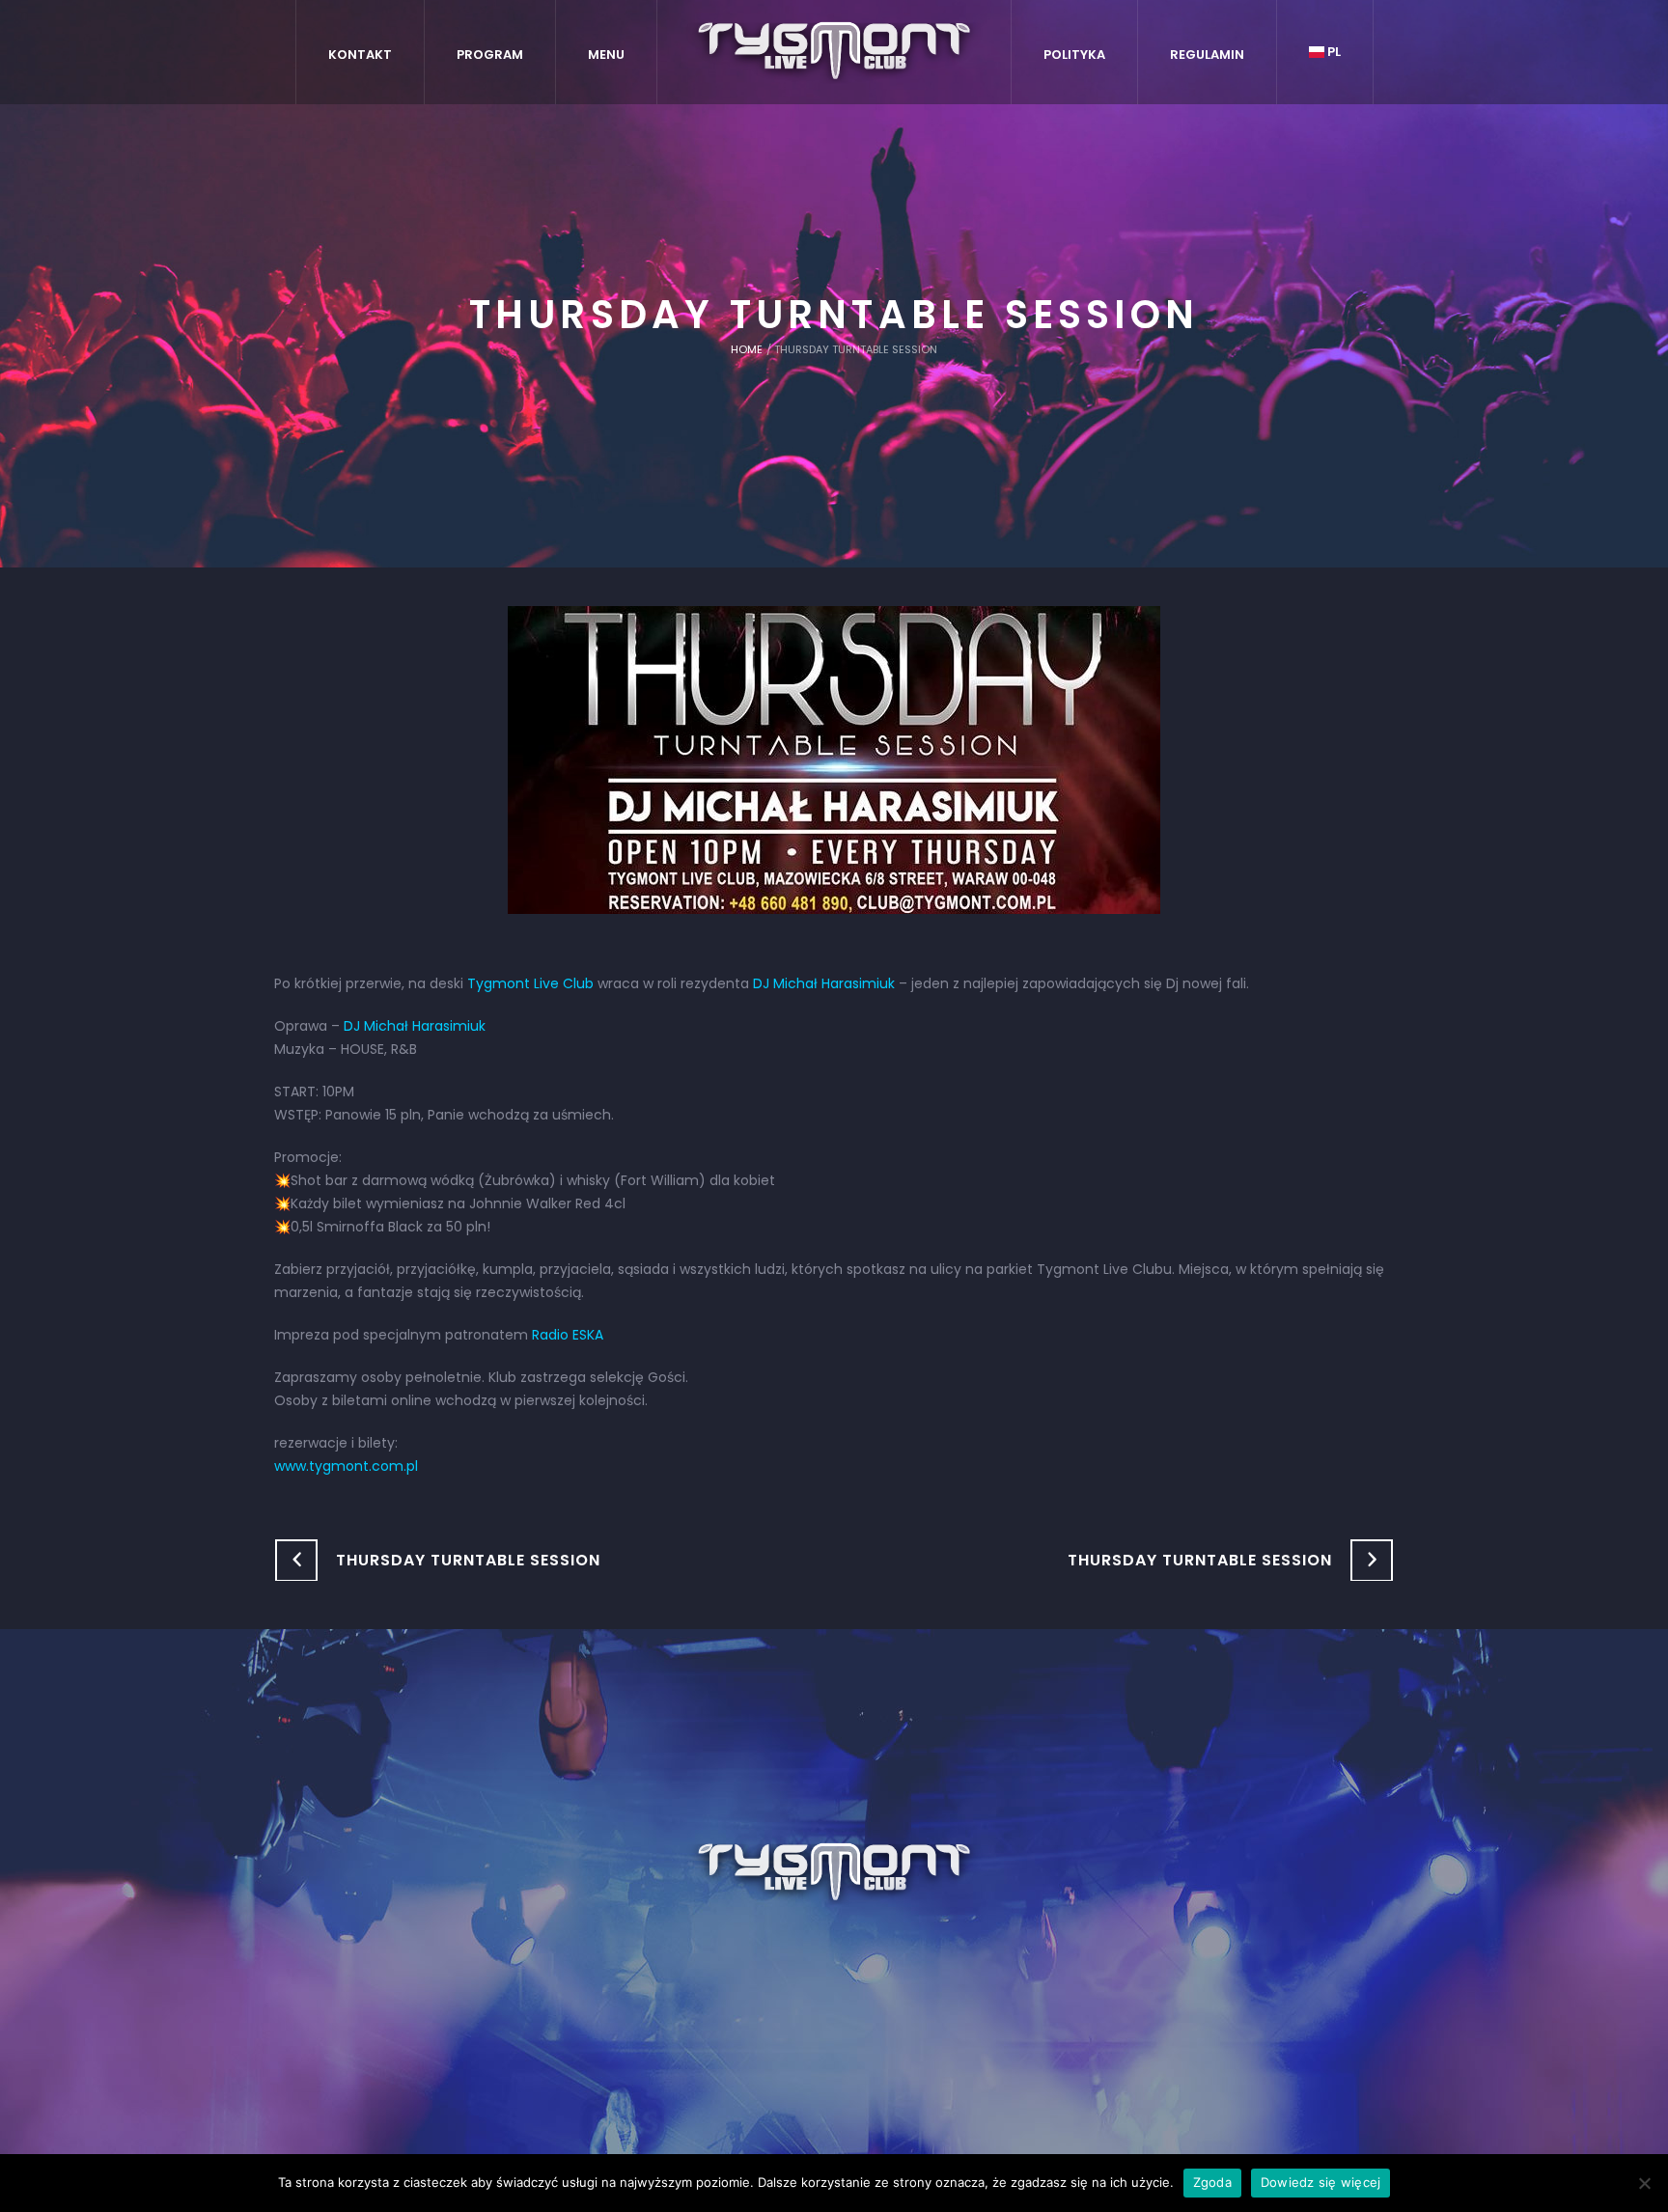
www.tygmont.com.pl (346, 1466)
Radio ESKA (568, 1335)
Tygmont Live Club (530, 983)
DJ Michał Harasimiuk (824, 983)
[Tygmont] (834, 1873)
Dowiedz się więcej (1321, 2182)
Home (747, 349)
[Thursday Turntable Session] (834, 759)
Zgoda (1212, 2182)
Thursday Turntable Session (468, 1560)
